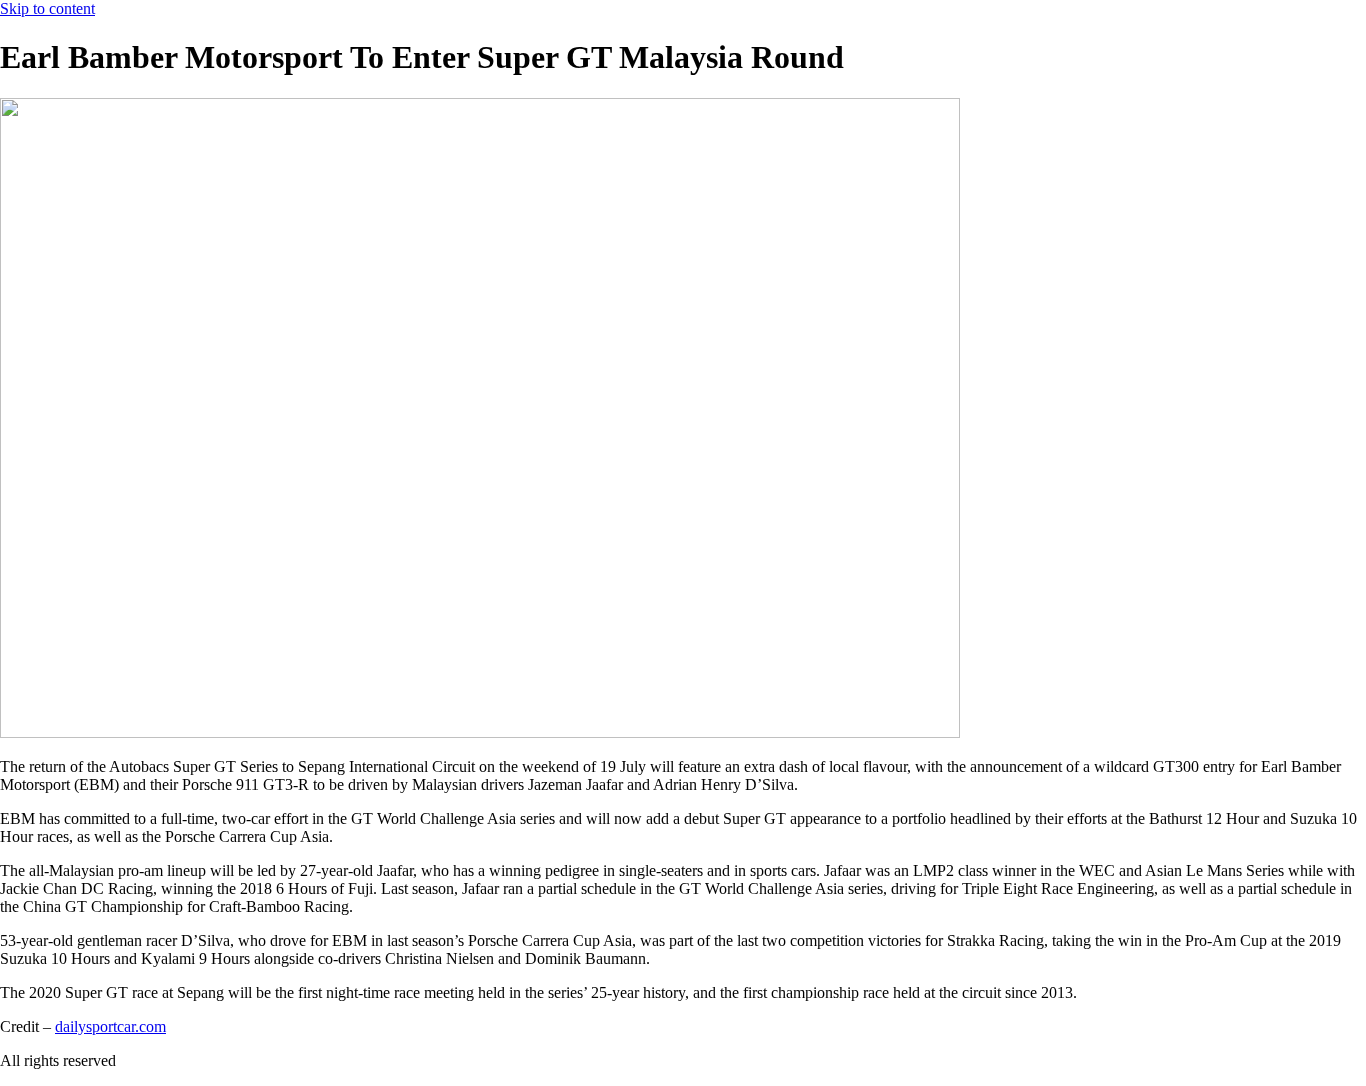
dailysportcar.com (110, 1026)
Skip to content (47, 8)
